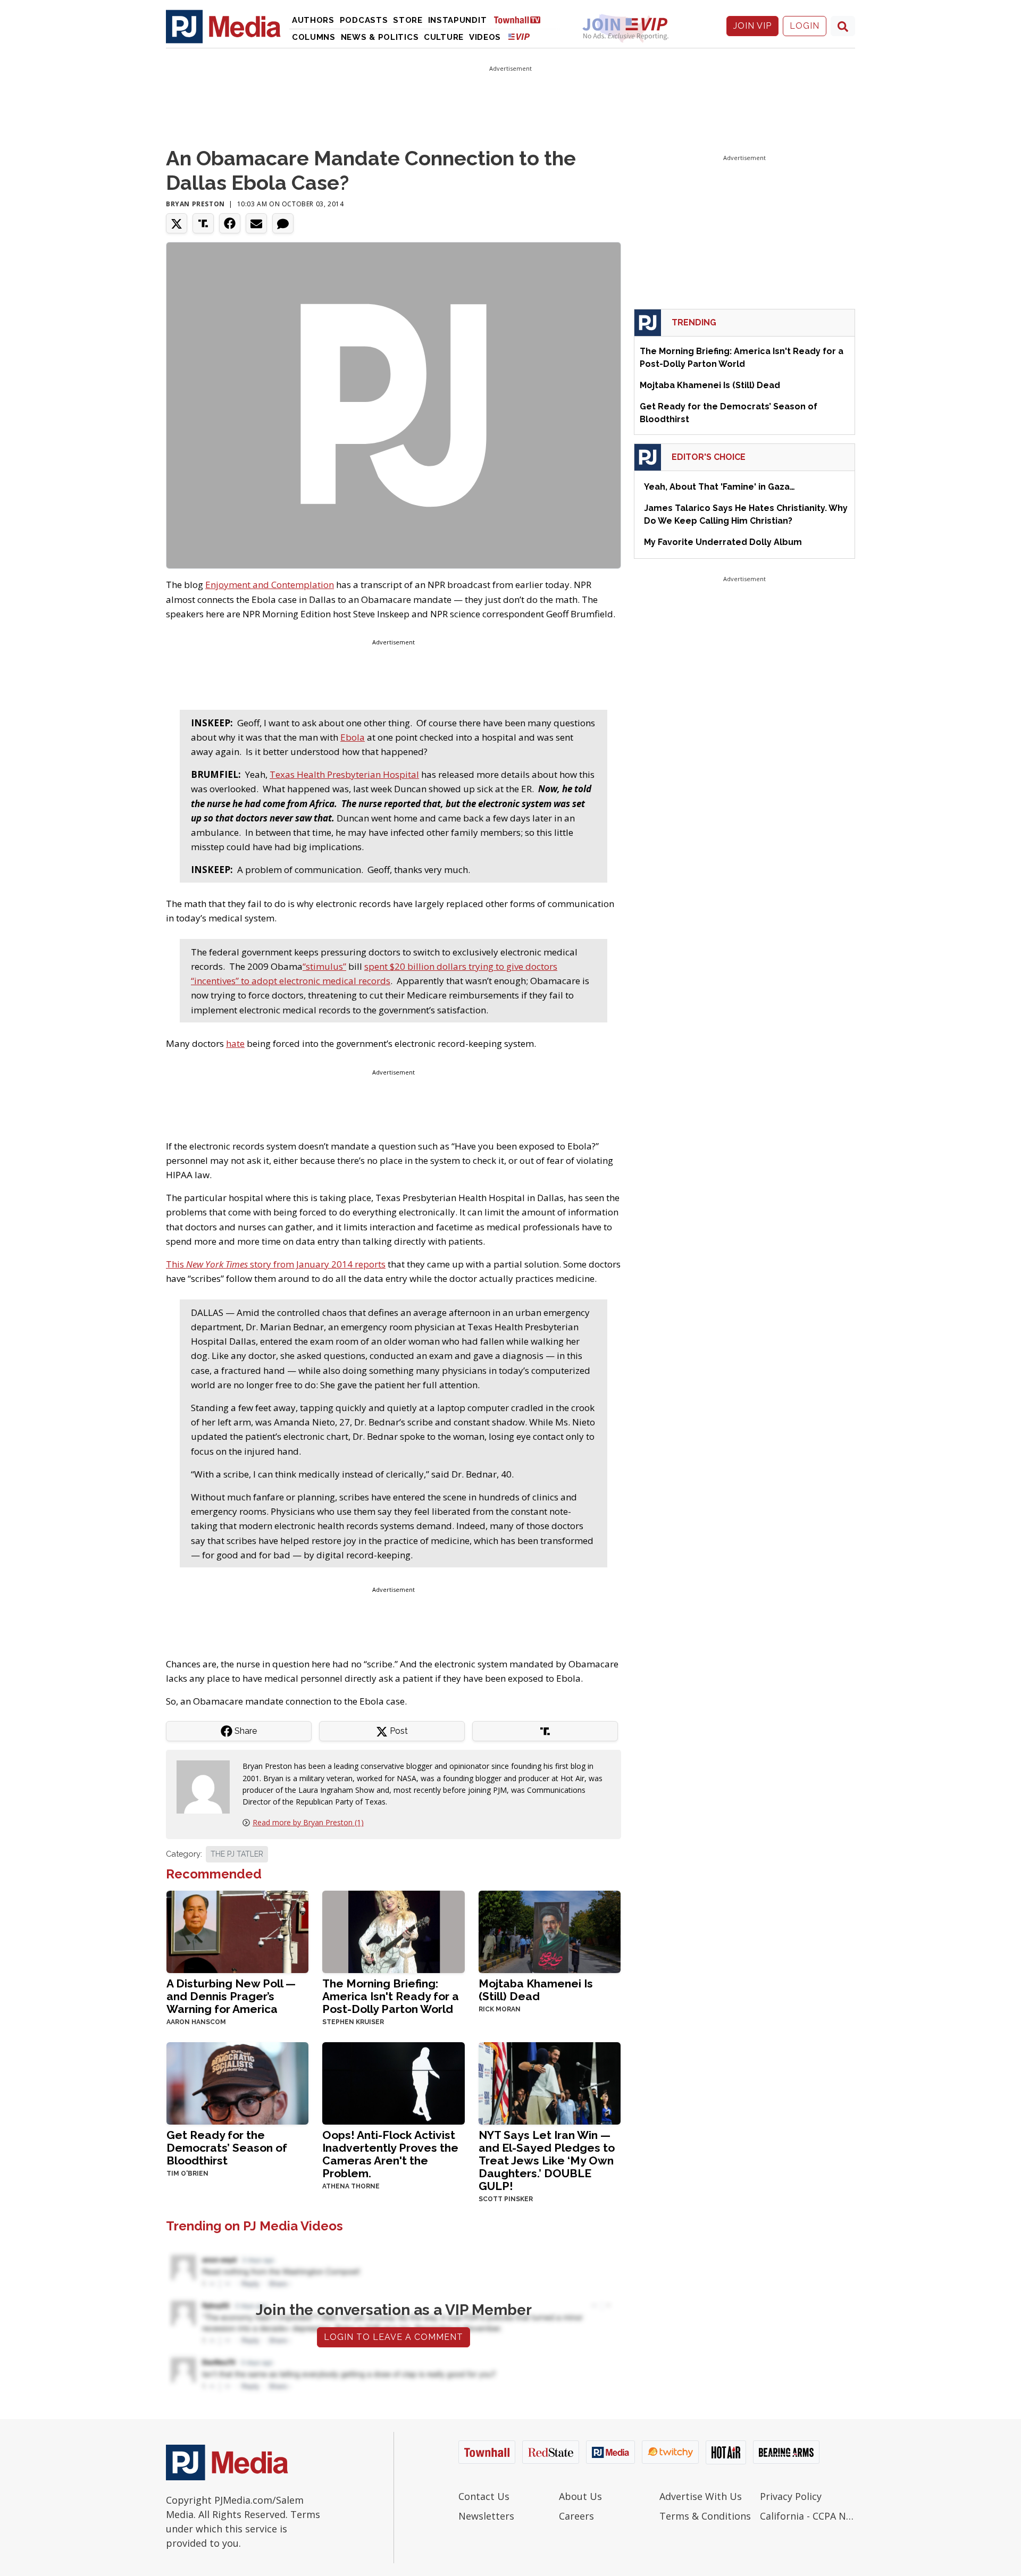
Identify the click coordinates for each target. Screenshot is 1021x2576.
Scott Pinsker (506, 2199)
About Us (580, 2496)
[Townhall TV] (521, 19)
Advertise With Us (701, 2496)
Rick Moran (500, 2009)
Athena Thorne (351, 2186)
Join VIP (752, 26)
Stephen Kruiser (353, 2022)
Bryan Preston (195, 204)
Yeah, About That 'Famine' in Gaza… (719, 487)
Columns (314, 37)
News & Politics (380, 37)
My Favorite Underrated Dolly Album (723, 542)
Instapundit (458, 20)
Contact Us (484, 2496)
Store (408, 20)
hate (235, 1043)
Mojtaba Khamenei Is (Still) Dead (536, 1990)
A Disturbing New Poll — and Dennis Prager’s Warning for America (231, 1996)
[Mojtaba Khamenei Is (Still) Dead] (550, 1931)
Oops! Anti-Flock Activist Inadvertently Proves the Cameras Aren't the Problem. (390, 2154)
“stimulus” (324, 966)
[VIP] (519, 36)
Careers (576, 2516)
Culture (444, 37)
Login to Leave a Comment (394, 2337)
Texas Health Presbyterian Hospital (344, 774)
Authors (313, 20)
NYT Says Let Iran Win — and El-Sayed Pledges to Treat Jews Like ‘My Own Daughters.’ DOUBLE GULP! (547, 2160)
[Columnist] (207, 1786)
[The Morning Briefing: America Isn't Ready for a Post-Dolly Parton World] (393, 1931)
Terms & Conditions (705, 2516)
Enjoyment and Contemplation (270, 585)
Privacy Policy (791, 2496)
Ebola (353, 737)
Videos (485, 37)
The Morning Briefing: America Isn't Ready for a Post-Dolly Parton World (391, 1996)
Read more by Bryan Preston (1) (308, 1822)
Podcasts (364, 20)
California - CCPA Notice (807, 2516)
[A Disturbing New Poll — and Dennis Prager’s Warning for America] (237, 1931)
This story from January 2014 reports (276, 1264)
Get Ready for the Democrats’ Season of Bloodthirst (227, 2148)
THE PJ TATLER (237, 1854)
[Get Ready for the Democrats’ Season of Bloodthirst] (237, 2082)
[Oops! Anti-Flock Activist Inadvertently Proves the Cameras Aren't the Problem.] (393, 2082)
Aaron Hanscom (196, 2022)
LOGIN (805, 26)
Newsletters (486, 2516)
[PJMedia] (223, 26)
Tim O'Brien (187, 2174)
